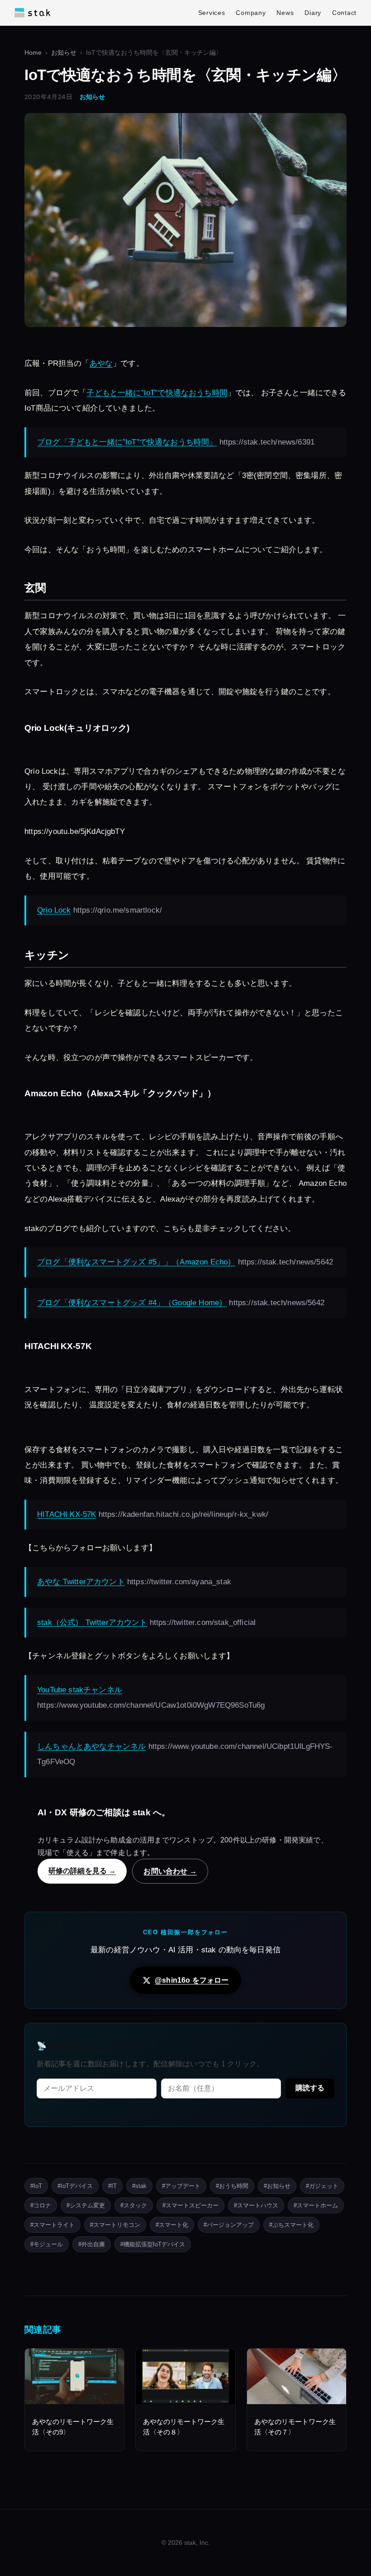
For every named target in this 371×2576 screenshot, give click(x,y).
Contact (344, 13)
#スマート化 (172, 2225)
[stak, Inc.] (32, 13)
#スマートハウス (256, 2205)
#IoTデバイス (75, 2186)
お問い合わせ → (170, 1871)
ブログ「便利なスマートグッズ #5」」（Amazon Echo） (136, 1262)
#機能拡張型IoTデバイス (153, 2244)
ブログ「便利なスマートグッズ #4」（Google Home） (132, 1303)
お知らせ (64, 53)
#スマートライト (52, 2225)
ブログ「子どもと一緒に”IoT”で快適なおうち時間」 (127, 442)
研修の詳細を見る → (82, 1870)
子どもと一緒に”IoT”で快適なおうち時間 (157, 393)
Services (212, 13)
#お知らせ (277, 2186)
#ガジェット (322, 2186)
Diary (313, 13)
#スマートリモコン (115, 2225)
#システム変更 (86, 2205)
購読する (310, 2088)
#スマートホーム (316, 2205)
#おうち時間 (232, 2186)
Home (33, 53)
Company (251, 13)
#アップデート (181, 2186)
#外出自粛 (92, 2244)
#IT (112, 2186)
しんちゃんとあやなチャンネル (91, 1746)
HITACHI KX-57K (67, 1514)
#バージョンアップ (229, 2225)
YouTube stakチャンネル (80, 1690)
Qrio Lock (54, 910)
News (285, 13)
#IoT (36, 2186)
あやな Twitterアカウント (81, 1582)
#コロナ (41, 2205)
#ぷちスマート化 (291, 2225)
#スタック (134, 2205)
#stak (139, 2186)
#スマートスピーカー (190, 2205)
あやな (101, 363)
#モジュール (47, 2244)
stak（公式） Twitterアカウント (92, 1622)
